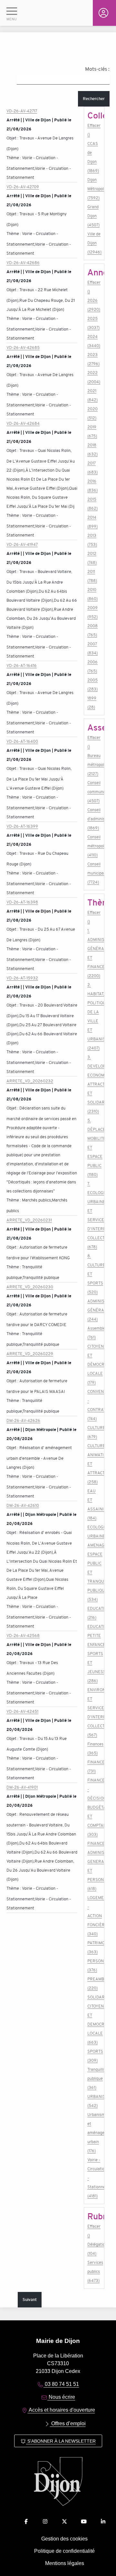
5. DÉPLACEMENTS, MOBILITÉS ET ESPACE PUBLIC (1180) (94, 1147)
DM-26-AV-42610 (23, 1505)
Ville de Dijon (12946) (94, 243)
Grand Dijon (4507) (93, 216)
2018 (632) (92, 450)
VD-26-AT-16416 (22, 665)
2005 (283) (92, 685)
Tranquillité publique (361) (94, 2078)
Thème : (14, 158)
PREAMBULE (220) (94, 1983)
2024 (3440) (94, 341)
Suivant (30, 2300)
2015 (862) (92, 504)
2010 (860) (92, 594)
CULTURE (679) (94, 1432)
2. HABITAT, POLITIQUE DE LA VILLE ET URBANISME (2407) (94, 1016)
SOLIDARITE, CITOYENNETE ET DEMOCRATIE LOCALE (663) (94, 2020)
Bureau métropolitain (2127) (94, 765)
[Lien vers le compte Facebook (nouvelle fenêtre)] (26, 2522)
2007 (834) (92, 648)
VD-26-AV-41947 (22, 544)
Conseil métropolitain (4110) (94, 846)
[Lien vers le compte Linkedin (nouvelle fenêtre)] (103, 2522)
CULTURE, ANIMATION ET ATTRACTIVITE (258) (94, 1464)
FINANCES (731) (94, 1767)
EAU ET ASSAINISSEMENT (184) (94, 1504)
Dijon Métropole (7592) (94, 189)
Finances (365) (94, 1748)
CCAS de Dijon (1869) (93, 157)
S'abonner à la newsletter (61, 2441)
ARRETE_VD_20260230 (30, 1287)
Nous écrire (61, 2397)
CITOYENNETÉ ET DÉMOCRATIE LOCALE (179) (94, 1364)
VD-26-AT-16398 (22, 902)
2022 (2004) (94, 377)
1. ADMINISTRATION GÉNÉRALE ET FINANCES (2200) (94, 953)
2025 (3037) (93, 323)
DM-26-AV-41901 (22, 1787)
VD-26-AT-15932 (22, 978)
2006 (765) (92, 666)
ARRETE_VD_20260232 (30, 1081)
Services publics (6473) (94, 2271)
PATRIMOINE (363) (94, 1947)
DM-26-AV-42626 (23, 1421)
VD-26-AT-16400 (22, 741)
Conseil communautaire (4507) (94, 792)
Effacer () (94, 130)
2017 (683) (92, 468)
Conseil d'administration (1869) (94, 819)
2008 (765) (92, 630)
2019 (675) (92, 431)
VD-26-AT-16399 (22, 826)
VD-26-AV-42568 (23, 1636)
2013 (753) (92, 540)
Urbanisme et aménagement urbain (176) (94, 2133)
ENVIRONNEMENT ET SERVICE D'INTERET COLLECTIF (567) (94, 1712)
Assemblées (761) (94, 1333)
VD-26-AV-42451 (22, 1711)
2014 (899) (92, 522)
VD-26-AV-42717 (22, 111)
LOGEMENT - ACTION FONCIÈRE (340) (94, 1916)
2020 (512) (92, 413)
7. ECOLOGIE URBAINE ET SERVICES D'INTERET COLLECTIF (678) (94, 1215)
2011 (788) (92, 576)
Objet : (13, 138)
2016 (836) (92, 486)
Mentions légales (65, 2563)
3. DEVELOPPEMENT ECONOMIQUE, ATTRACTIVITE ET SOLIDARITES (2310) (94, 1084)
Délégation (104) (94, 2249)
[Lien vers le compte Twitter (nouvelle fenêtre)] (64, 2522)
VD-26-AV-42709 (23, 187)
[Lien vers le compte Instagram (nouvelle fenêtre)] (45, 2522)
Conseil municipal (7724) (94, 873)
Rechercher (94, 99)
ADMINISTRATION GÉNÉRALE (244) (94, 1310)
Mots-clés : (97, 69)
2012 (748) (92, 558)
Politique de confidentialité (64, 2551)
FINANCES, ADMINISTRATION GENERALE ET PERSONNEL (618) (94, 1866)
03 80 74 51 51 (61, 2384)
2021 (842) (92, 395)
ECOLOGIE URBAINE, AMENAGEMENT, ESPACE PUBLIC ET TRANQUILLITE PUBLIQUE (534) (94, 1563)
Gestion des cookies (64, 2539)
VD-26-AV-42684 (23, 423)
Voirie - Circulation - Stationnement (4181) (94, 2178)
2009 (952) (92, 612)
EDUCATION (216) (94, 1613)
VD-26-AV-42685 (23, 348)
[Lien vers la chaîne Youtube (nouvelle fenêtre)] (84, 2522)
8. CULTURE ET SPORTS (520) (94, 1274)
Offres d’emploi (68, 2423)
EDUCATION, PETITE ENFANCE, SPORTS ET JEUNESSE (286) (94, 1654)
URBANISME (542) (94, 2101)
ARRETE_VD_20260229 (30, 1354)
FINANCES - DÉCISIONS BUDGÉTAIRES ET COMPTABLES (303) (94, 1807)
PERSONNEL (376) (94, 1965)
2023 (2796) (93, 359)
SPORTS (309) (94, 2056)
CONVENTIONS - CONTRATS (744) (94, 1405)
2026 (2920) (94, 305)
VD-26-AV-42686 (23, 263)
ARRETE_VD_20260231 (29, 1220)
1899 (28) (92, 703)
